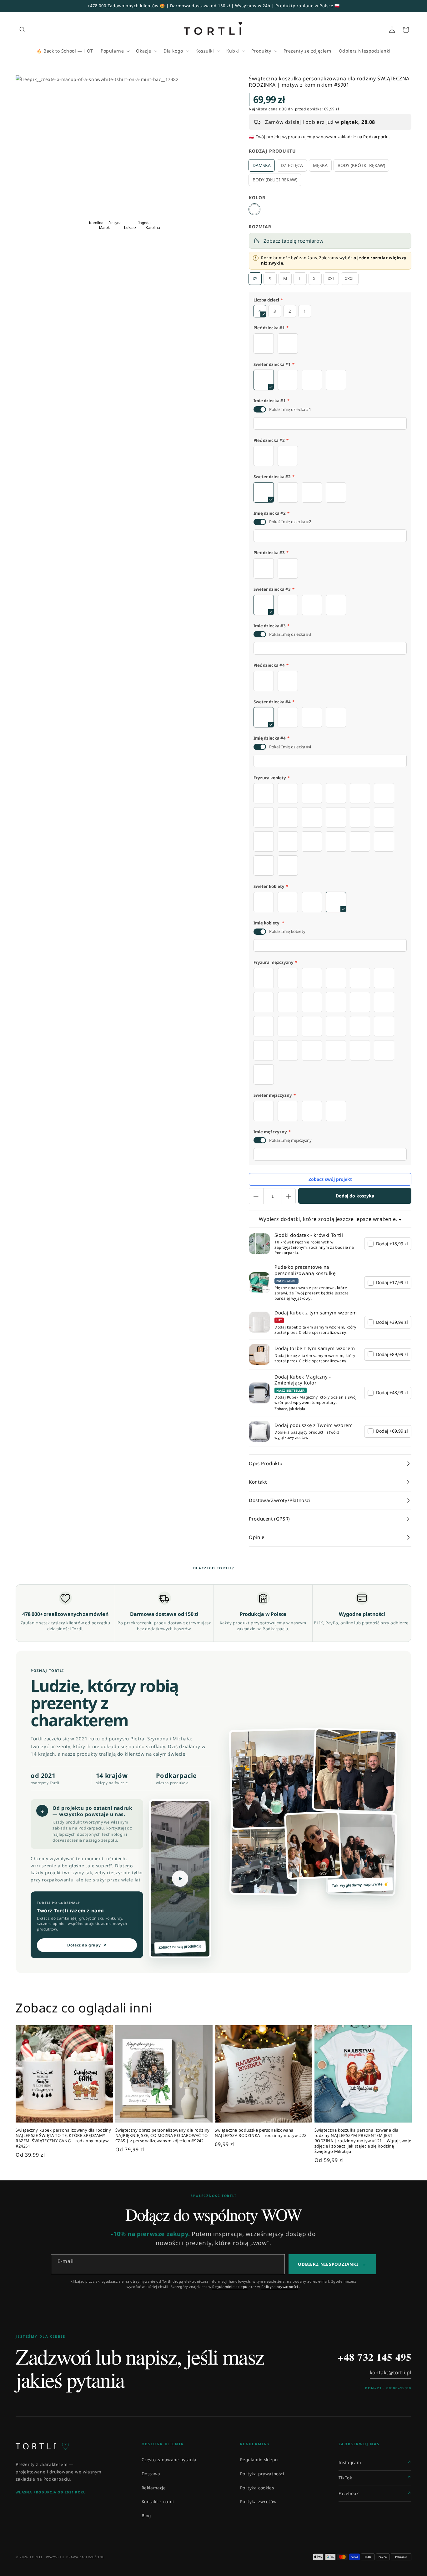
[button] (23, 30)
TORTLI (43, 2446)
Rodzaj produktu (272, 151)
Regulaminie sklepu (230, 2287)
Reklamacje (154, 2488)
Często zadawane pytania (169, 2460)
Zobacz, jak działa (290, 1409)
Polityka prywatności (262, 2474)
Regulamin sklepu (259, 2460)
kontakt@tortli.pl (391, 2372)
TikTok (345, 2478)
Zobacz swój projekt (330, 1179)
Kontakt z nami (158, 2502)
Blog (146, 2516)
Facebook (349, 2493)
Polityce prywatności (280, 2287)
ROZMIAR (260, 227)
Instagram (350, 2462)
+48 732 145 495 (374, 2357)
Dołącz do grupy (87, 1945)
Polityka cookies (257, 2488)
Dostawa (151, 2474)
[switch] (260, 409)
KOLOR (257, 197)
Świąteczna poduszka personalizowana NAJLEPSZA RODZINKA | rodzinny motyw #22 (261, 2133)
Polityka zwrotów (259, 2502)
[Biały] (254, 209)
